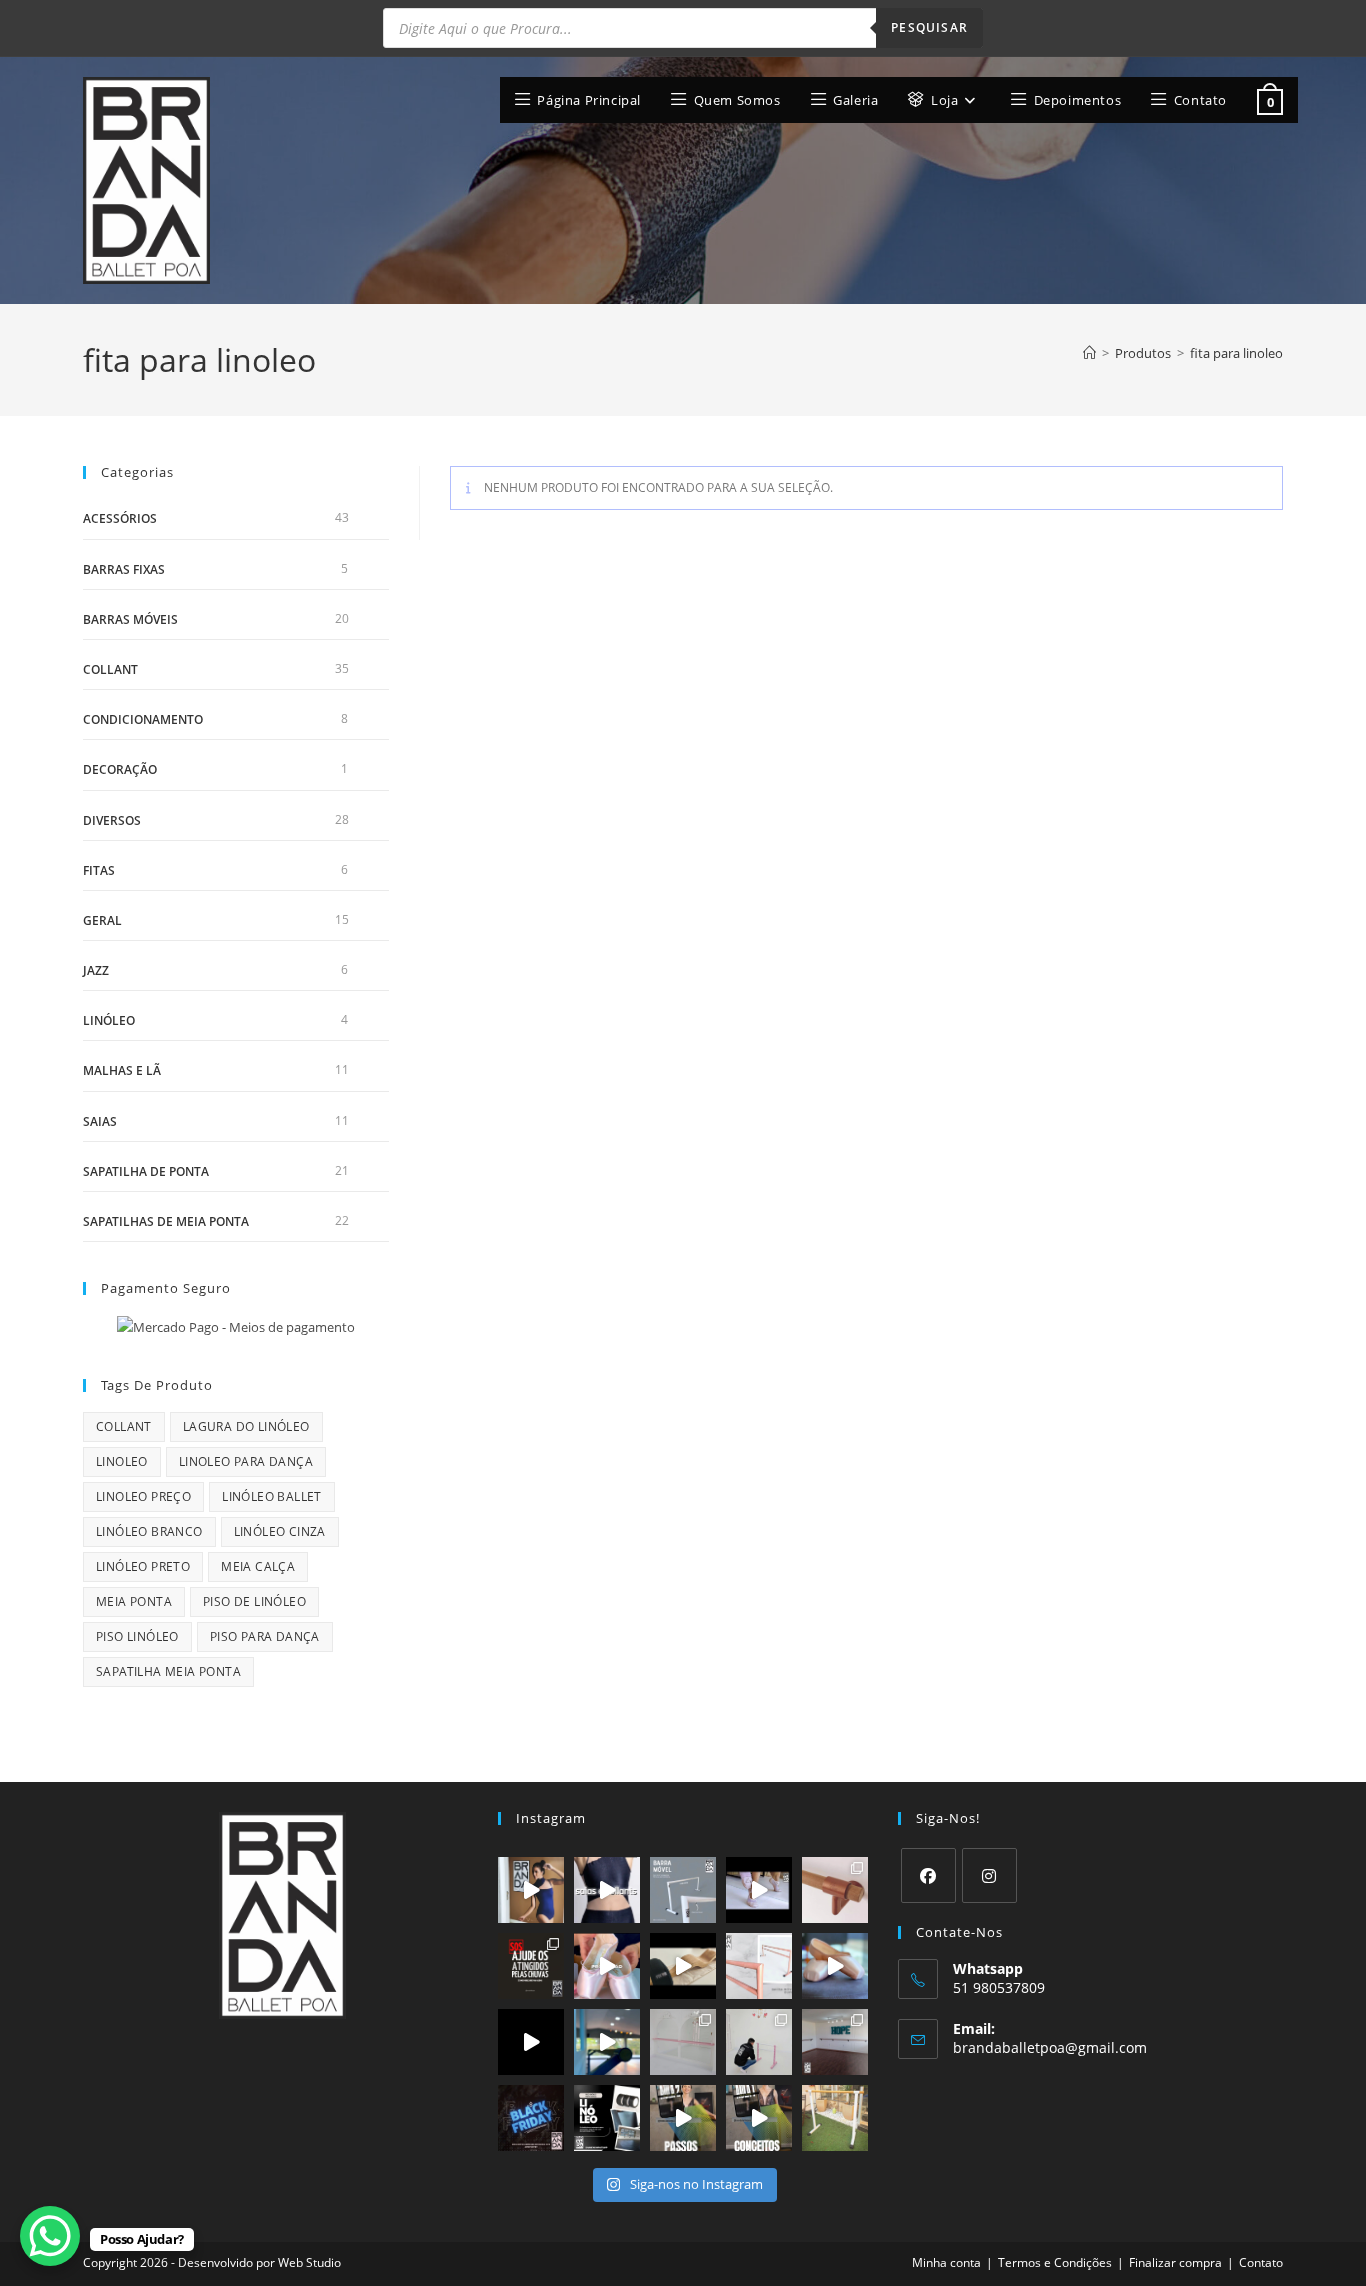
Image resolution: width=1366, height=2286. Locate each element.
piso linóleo (137, 1636)
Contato (1261, 2262)
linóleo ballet (272, 1496)
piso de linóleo (254, 1601)
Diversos (112, 820)
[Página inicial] (1089, 353)
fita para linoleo (1236, 353)
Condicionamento (143, 719)
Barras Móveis (130, 619)
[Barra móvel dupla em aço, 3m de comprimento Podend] (759, 1966)
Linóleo (109, 1020)
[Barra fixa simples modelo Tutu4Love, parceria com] (835, 1890)
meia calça (258, 1566)
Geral (102, 920)
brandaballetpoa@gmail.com (1050, 2047)
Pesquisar (929, 27)
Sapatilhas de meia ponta (166, 1221)
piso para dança (265, 1636)
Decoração (120, 769)
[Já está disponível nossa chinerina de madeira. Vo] (683, 1966)
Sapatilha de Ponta (146, 1171)
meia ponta (134, 1601)
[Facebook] (928, 1875)
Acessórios (120, 518)
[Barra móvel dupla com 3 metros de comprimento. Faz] (683, 1890)
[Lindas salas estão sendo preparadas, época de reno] (835, 2042)
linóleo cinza (280, 1531)
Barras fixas (124, 569)
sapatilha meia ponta (168, 1671)
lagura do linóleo (246, 1426)
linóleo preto (143, 1566)
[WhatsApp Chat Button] (50, 2236)
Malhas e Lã (122, 1070)
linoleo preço (143, 1496)
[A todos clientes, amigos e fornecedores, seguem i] (531, 1966)
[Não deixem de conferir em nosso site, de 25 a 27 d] (531, 2118)
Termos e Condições (1055, 2262)
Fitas (99, 870)
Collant (110, 669)
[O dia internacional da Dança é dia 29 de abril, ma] (607, 1966)
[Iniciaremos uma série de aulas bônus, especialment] (759, 2118)
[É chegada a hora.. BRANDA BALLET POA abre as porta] (835, 1966)
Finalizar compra (1175, 2262)
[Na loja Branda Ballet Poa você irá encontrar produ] (531, 2042)
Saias (100, 1121)
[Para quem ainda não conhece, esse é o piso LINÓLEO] (607, 2118)
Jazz (96, 970)
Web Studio (309, 2262)
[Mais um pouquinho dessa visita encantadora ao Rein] (683, 2042)
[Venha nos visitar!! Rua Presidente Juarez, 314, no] (531, 1890)
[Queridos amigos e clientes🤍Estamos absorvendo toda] (759, 1890)
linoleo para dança (246, 1461)
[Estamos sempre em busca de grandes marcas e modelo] (607, 1890)
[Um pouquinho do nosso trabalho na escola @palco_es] (607, 2042)
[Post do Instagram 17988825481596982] (683, 2118)
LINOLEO (122, 1461)
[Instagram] (989, 1875)
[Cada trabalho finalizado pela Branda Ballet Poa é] (759, 2042)
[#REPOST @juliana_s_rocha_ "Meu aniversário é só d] (835, 2118)
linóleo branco (149, 1531)
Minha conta (946, 2262)
